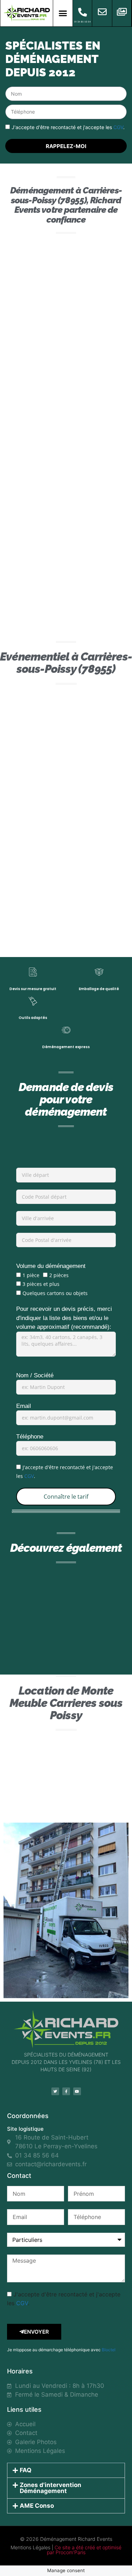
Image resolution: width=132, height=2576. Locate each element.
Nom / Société (35, 1375)
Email (24, 1406)
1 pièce (31, 1275)
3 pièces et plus (41, 1284)
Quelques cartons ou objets (55, 1293)
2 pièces (59, 1275)
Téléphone (30, 1437)
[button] (63, 13)
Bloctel (109, 2350)
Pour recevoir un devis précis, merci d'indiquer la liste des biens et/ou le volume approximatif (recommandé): (64, 1318)
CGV (118, 127)
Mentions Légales (30, 2547)
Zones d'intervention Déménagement (51, 2488)
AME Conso (37, 2506)
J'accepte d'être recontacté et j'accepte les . (68, 127)
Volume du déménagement (51, 1266)
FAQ (26, 2470)
